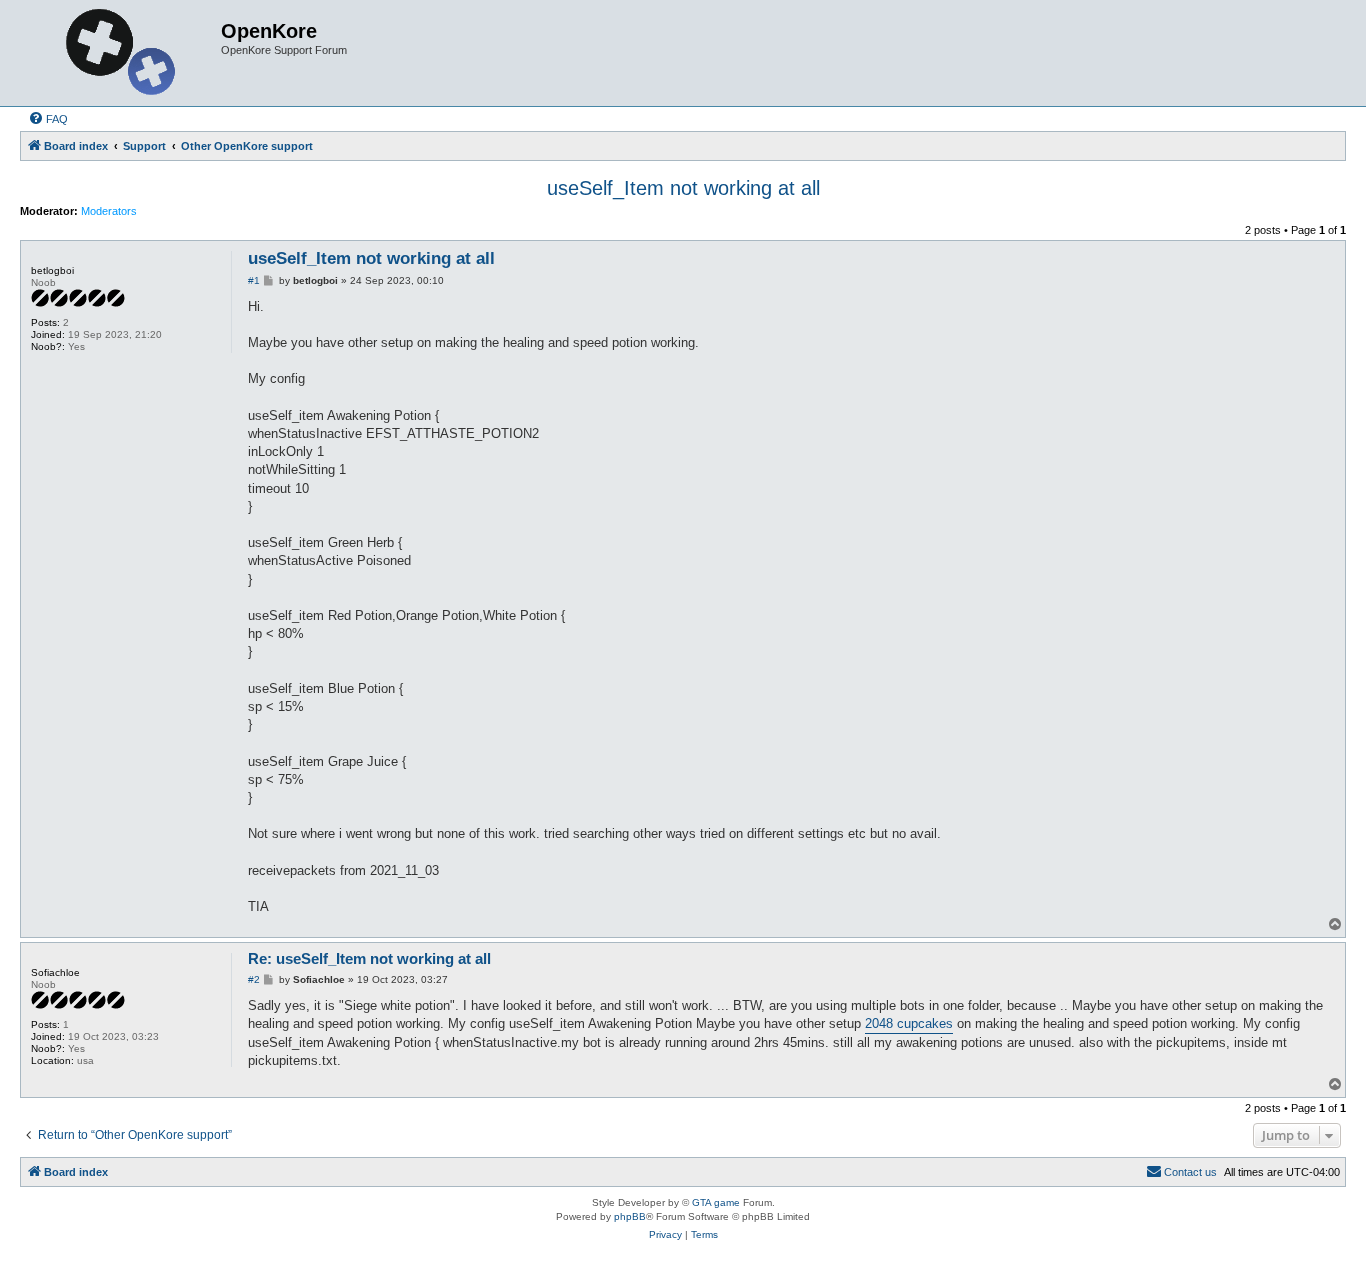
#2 (254, 979)
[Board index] (123, 53)
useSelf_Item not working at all (683, 188)
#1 (254, 280)
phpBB (630, 1216)
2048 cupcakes (909, 1023)
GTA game (716, 1202)
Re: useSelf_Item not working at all (369, 958)
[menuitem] (48, 119)
